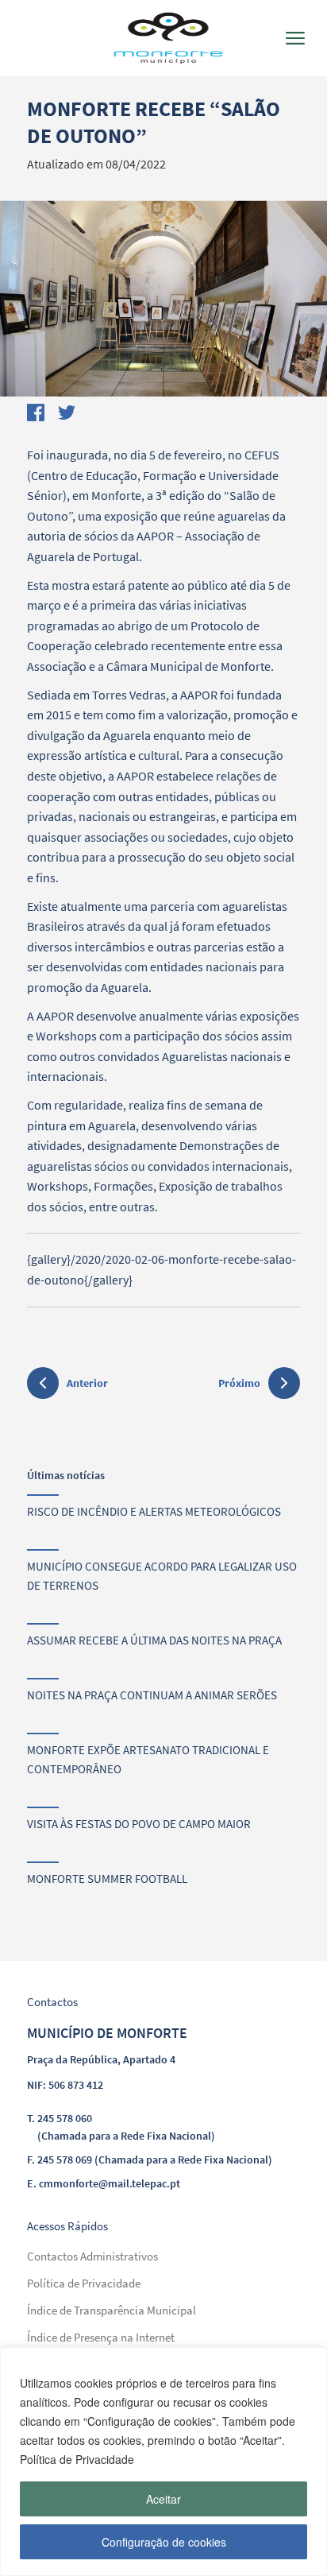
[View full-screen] (163, 298)
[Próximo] (284, 1383)
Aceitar (163, 2499)
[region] (163, 2462)
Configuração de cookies (164, 2542)
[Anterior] (43, 1385)
